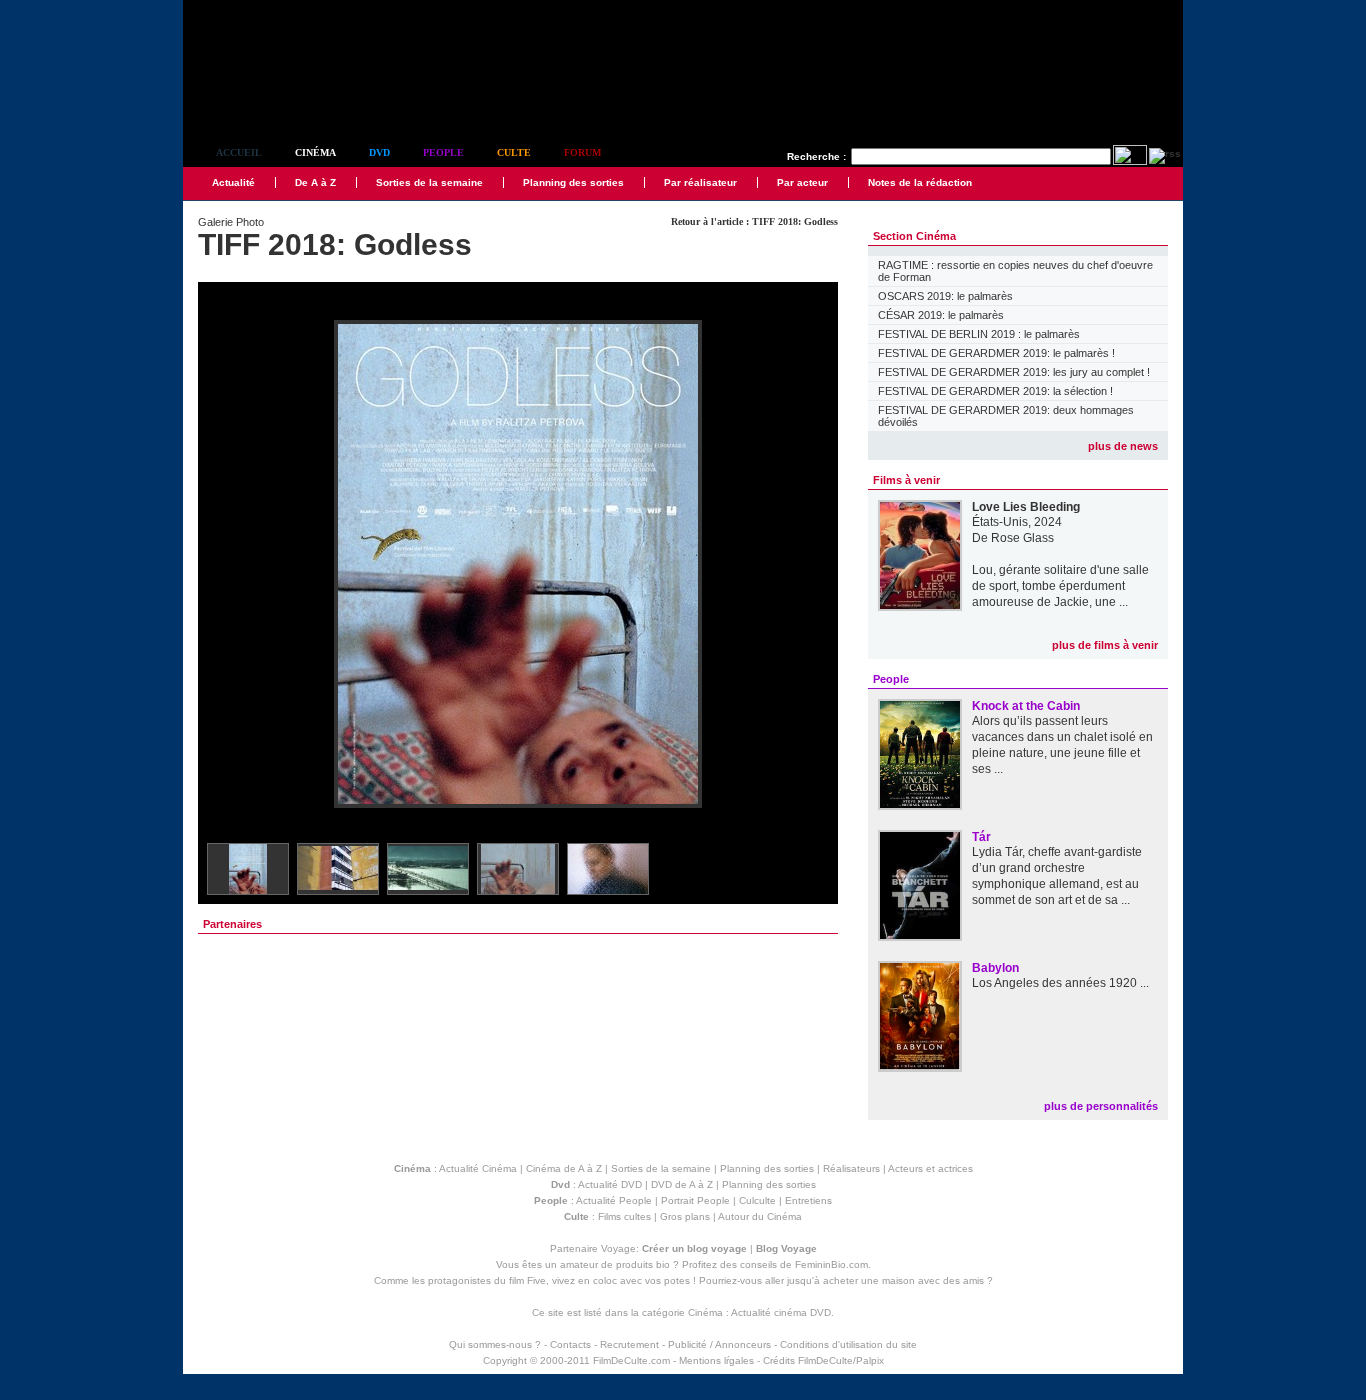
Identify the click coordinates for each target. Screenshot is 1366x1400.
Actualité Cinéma (478, 1168)
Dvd (379, 152)
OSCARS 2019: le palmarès (945, 296)
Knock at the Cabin (1026, 706)
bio (663, 1264)
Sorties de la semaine (429, 182)
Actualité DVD (610, 1184)
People (443, 152)
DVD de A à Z (682, 1184)
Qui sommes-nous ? (495, 1344)
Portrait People (695, 1200)
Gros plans (685, 1216)
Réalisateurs (851, 1168)
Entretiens (808, 1200)
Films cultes (624, 1216)
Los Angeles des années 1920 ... (1060, 983)
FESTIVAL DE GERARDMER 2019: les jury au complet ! (1014, 372)
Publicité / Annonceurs (719, 1344)
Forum (582, 152)
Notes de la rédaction (920, 182)
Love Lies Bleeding (1026, 507)
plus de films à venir (1105, 645)
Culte (514, 152)
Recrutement (629, 1344)
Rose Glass (1022, 538)
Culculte (757, 1200)
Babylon (995, 968)
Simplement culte (293, 98)
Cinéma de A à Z (564, 1168)
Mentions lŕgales (716, 1360)
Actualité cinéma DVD (781, 1312)
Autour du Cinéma (760, 1216)
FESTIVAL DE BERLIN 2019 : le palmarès (979, 334)
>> (810, 565)
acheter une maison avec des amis (903, 1280)
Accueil (239, 152)
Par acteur (802, 182)
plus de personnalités (1101, 1106)
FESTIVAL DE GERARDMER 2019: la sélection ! (995, 391)
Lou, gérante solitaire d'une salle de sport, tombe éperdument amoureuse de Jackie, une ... (1060, 586)
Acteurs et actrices (930, 1168)
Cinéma (315, 152)
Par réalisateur (700, 182)
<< (226, 565)
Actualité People (614, 1200)
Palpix (870, 1360)
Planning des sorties (573, 182)
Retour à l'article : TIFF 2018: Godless (754, 221)
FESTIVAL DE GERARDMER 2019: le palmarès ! (996, 353)
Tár (981, 837)
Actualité (233, 182)
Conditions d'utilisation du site (848, 1344)
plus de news (1123, 446)
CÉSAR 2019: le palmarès (941, 315)
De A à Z (315, 182)
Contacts (570, 1344)
